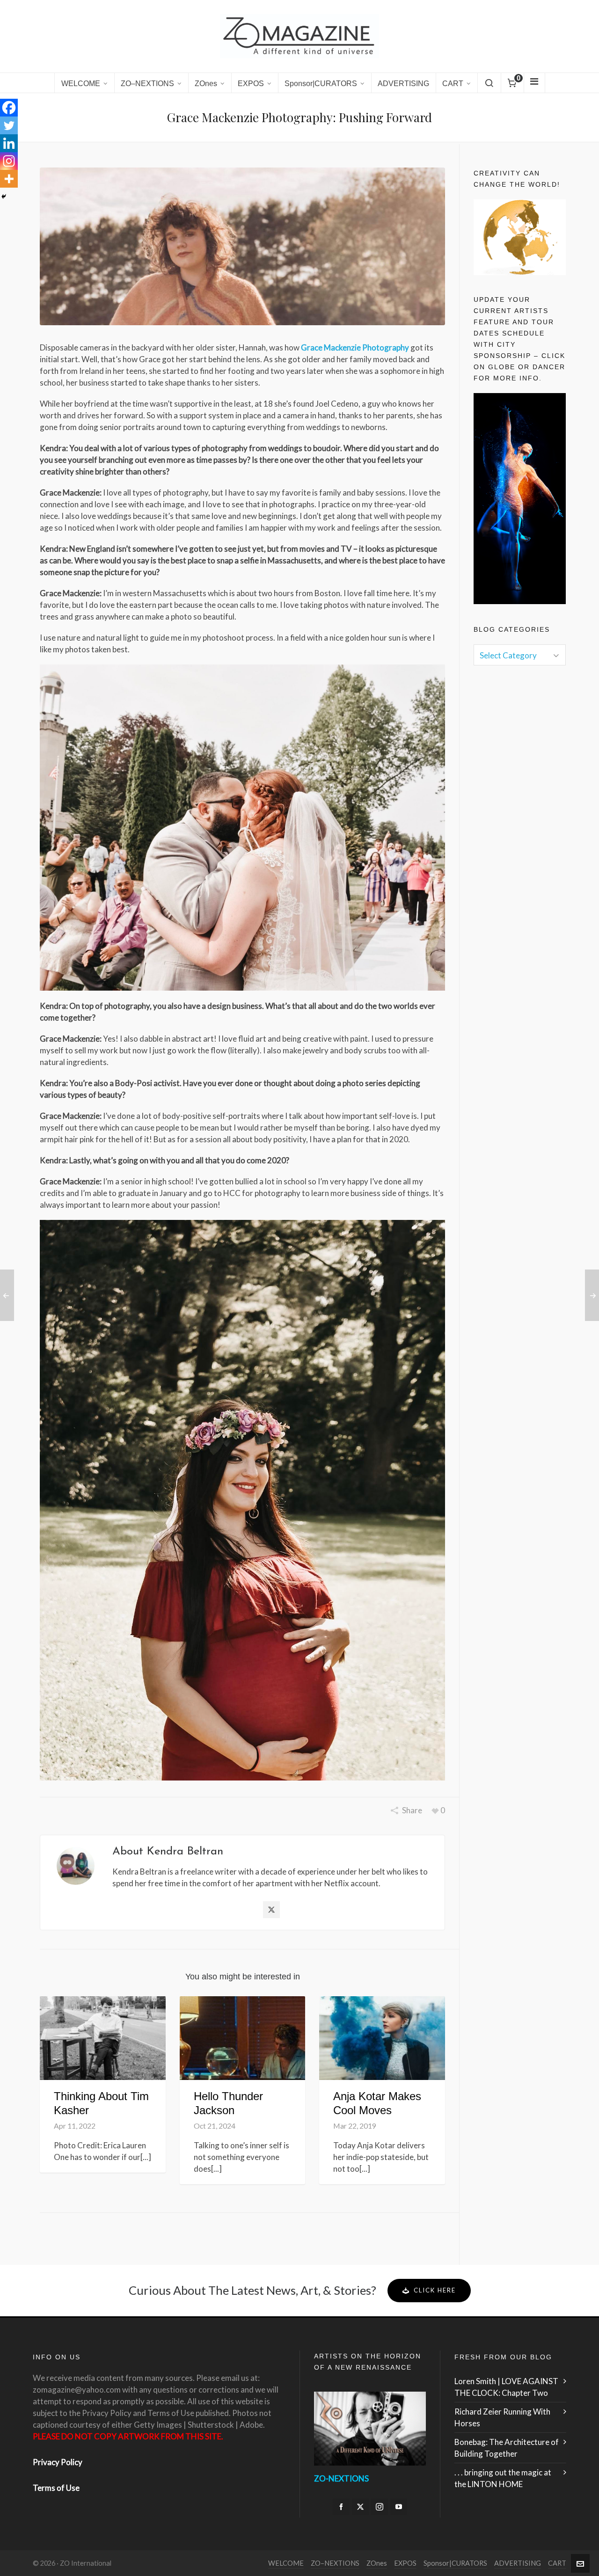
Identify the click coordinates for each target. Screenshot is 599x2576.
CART (557, 2563)
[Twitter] (9, 125)
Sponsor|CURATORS (455, 2563)
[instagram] (380, 2507)
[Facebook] (9, 108)
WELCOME (286, 2563)
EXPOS (405, 2563)
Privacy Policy (58, 2462)
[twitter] (360, 2507)
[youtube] (399, 2507)
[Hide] (4, 197)
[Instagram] (9, 161)
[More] (9, 179)
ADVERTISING (518, 2563)
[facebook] (341, 2507)
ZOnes (377, 2563)
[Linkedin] (9, 143)
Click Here (435, 2290)
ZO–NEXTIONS (335, 2563)
